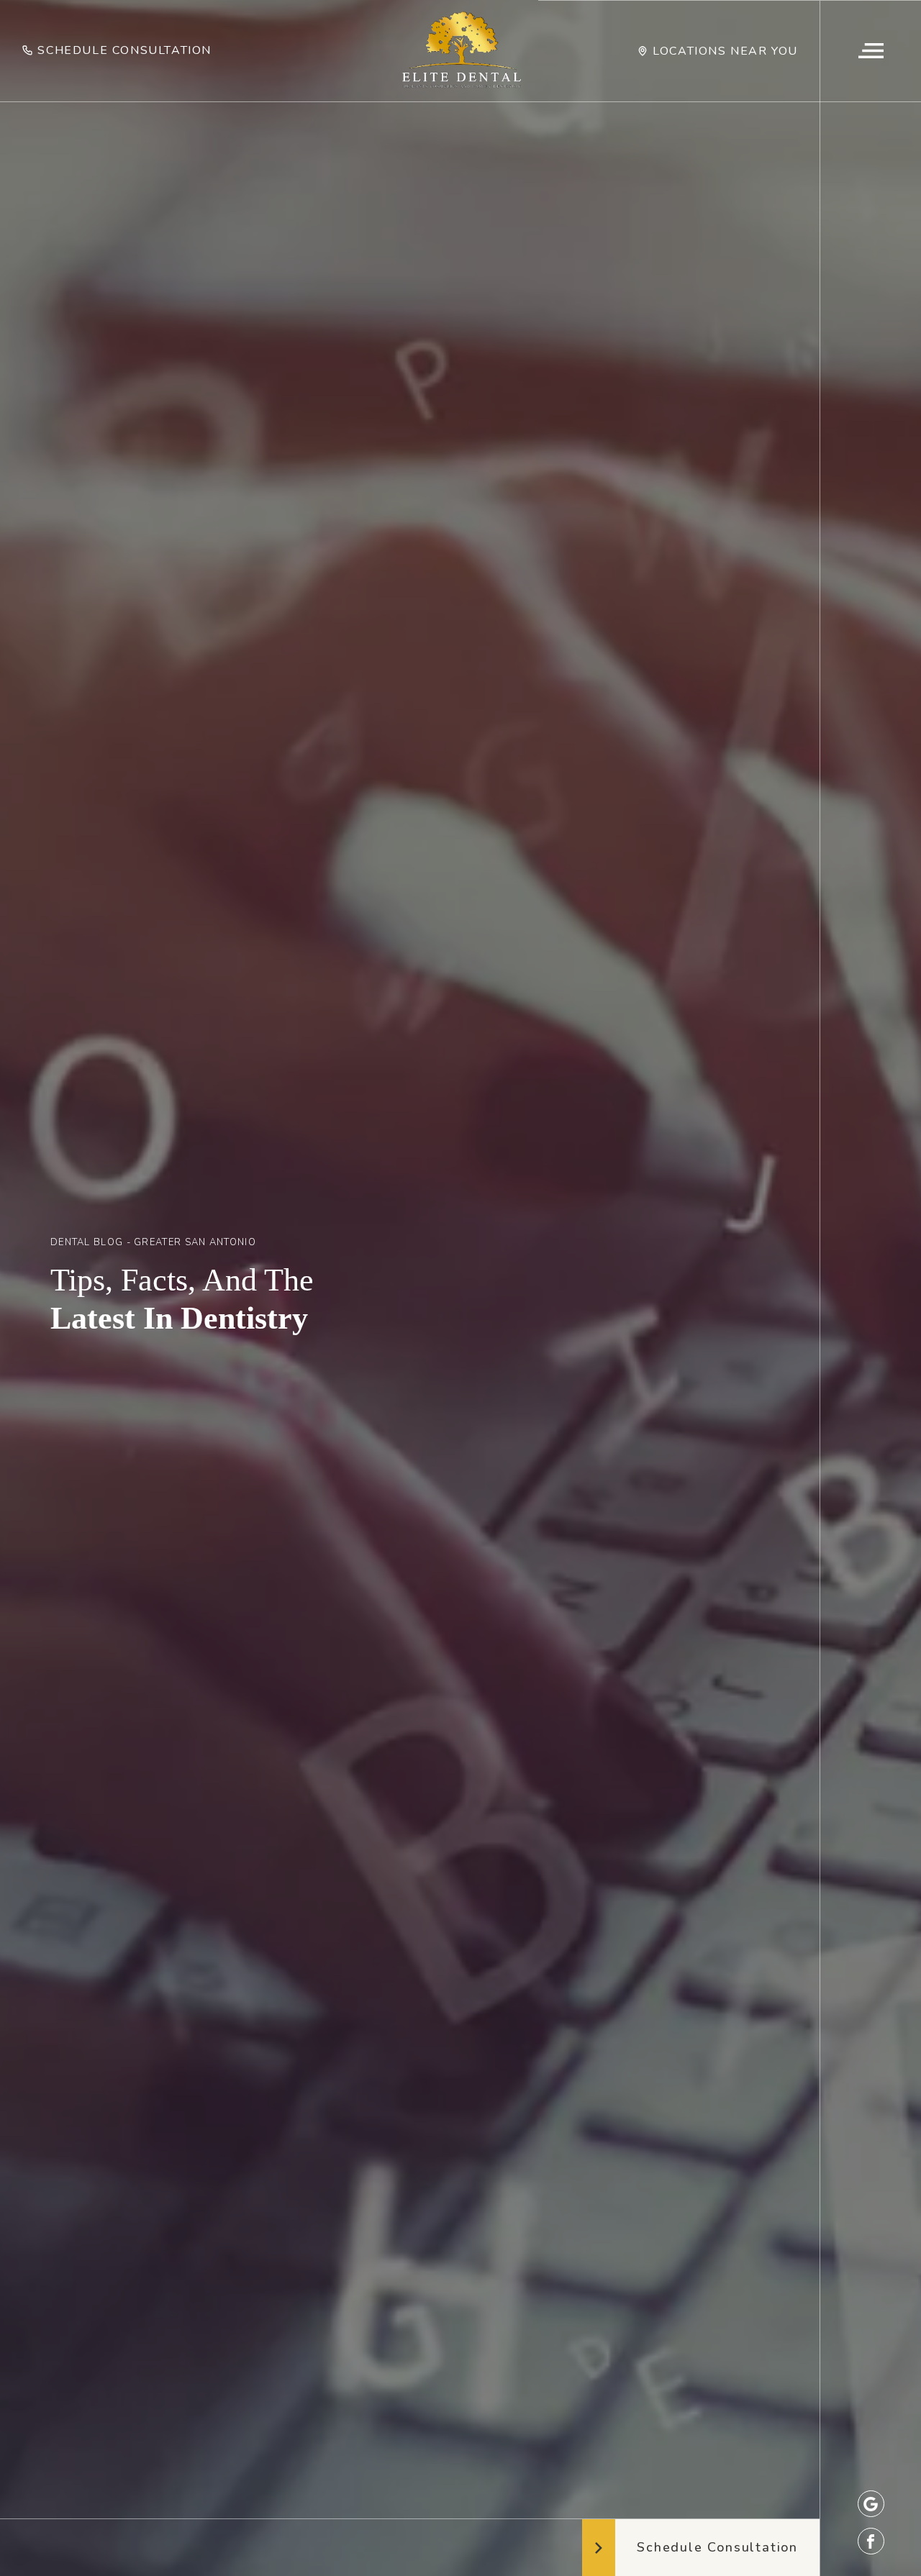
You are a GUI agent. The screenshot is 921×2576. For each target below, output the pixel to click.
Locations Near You (725, 51)
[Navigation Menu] (870, 51)
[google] (871, 2504)
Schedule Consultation (124, 50)
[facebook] (871, 2541)
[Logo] (461, 51)
